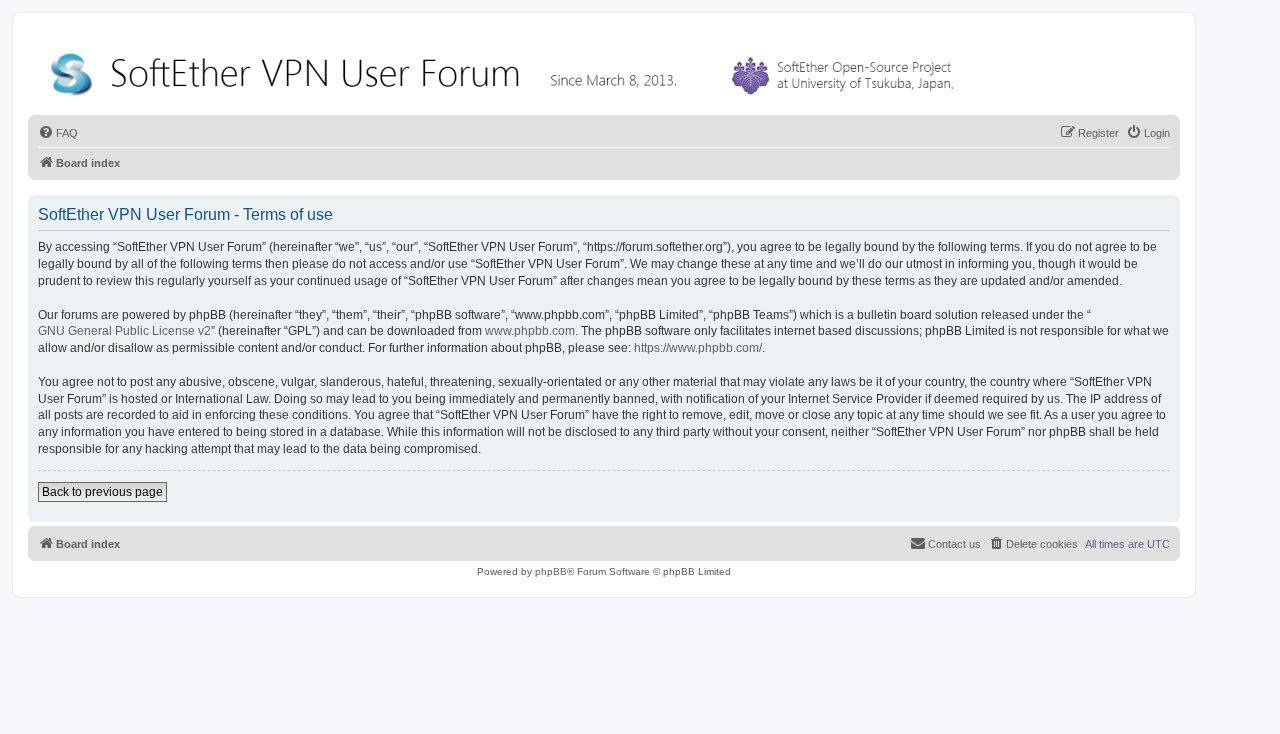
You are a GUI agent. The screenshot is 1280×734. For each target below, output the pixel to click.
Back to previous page (102, 492)
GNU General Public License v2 (124, 331)
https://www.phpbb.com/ (698, 348)
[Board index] (506, 69)
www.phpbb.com (530, 331)
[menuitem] (58, 133)
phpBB (551, 571)
